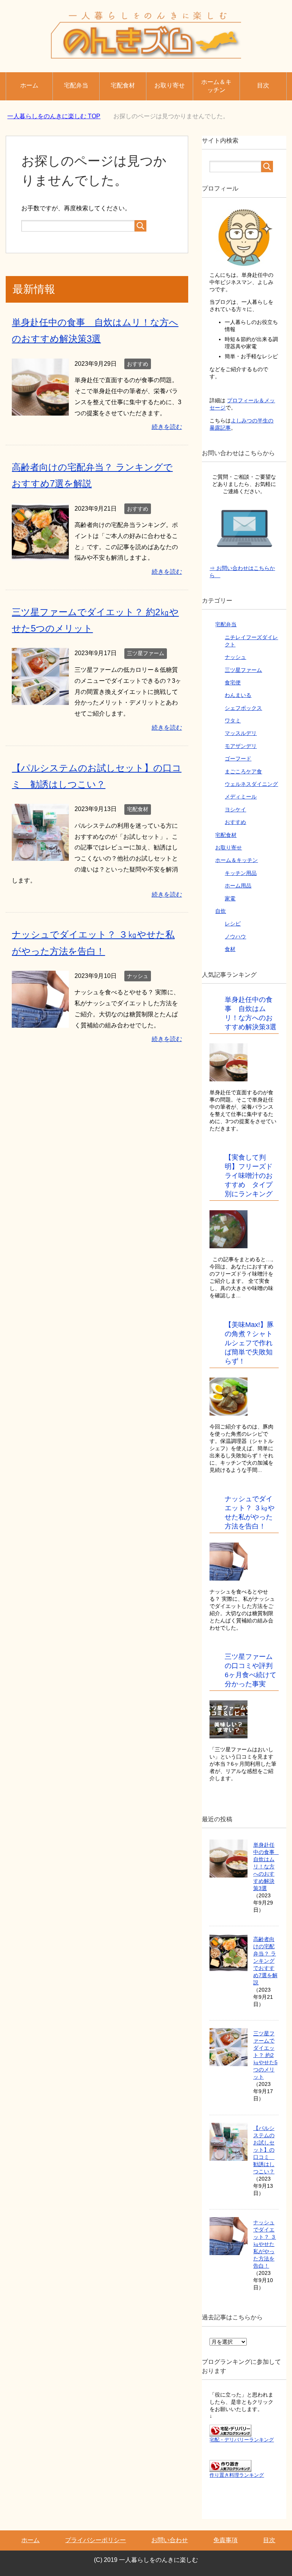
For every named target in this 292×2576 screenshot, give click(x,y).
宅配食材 (123, 85)
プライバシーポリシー (95, 2540)
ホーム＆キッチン (216, 86)
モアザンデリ (241, 746)
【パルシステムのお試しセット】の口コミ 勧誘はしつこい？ (264, 2150)
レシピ (233, 924)
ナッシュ (138, 976)
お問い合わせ (170, 2540)
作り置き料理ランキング (237, 2475)
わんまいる (238, 695)
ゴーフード (238, 759)
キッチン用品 (241, 873)
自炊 (221, 911)
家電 (230, 898)
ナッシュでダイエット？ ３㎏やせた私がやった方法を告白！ (265, 2244)
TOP (54, 116)
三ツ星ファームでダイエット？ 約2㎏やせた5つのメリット (265, 2055)
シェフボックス (243, 708)
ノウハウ (235, 936)
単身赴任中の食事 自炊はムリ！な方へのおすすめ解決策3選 (267, 1867)
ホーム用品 (238, 886)
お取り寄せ (170, 85)
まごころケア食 (243, 771)
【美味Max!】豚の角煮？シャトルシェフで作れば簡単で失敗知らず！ (249, 1343)
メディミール (241, 797)
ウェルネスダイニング (251, 784)
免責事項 (225, 2540)
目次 (263, 85)
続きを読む (167, 427)
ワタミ (233, 721)
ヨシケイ (235, 809)
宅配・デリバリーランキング (242, 2440)
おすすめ (138, 364)
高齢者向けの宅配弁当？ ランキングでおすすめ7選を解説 (265, 1961)
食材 (230, 949)
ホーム (29, 85)
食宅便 (233, 682)
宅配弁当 (76, 85)
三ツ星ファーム (146, 653)
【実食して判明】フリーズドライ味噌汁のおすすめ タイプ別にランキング (249, 1176)
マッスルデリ (241, 733)
